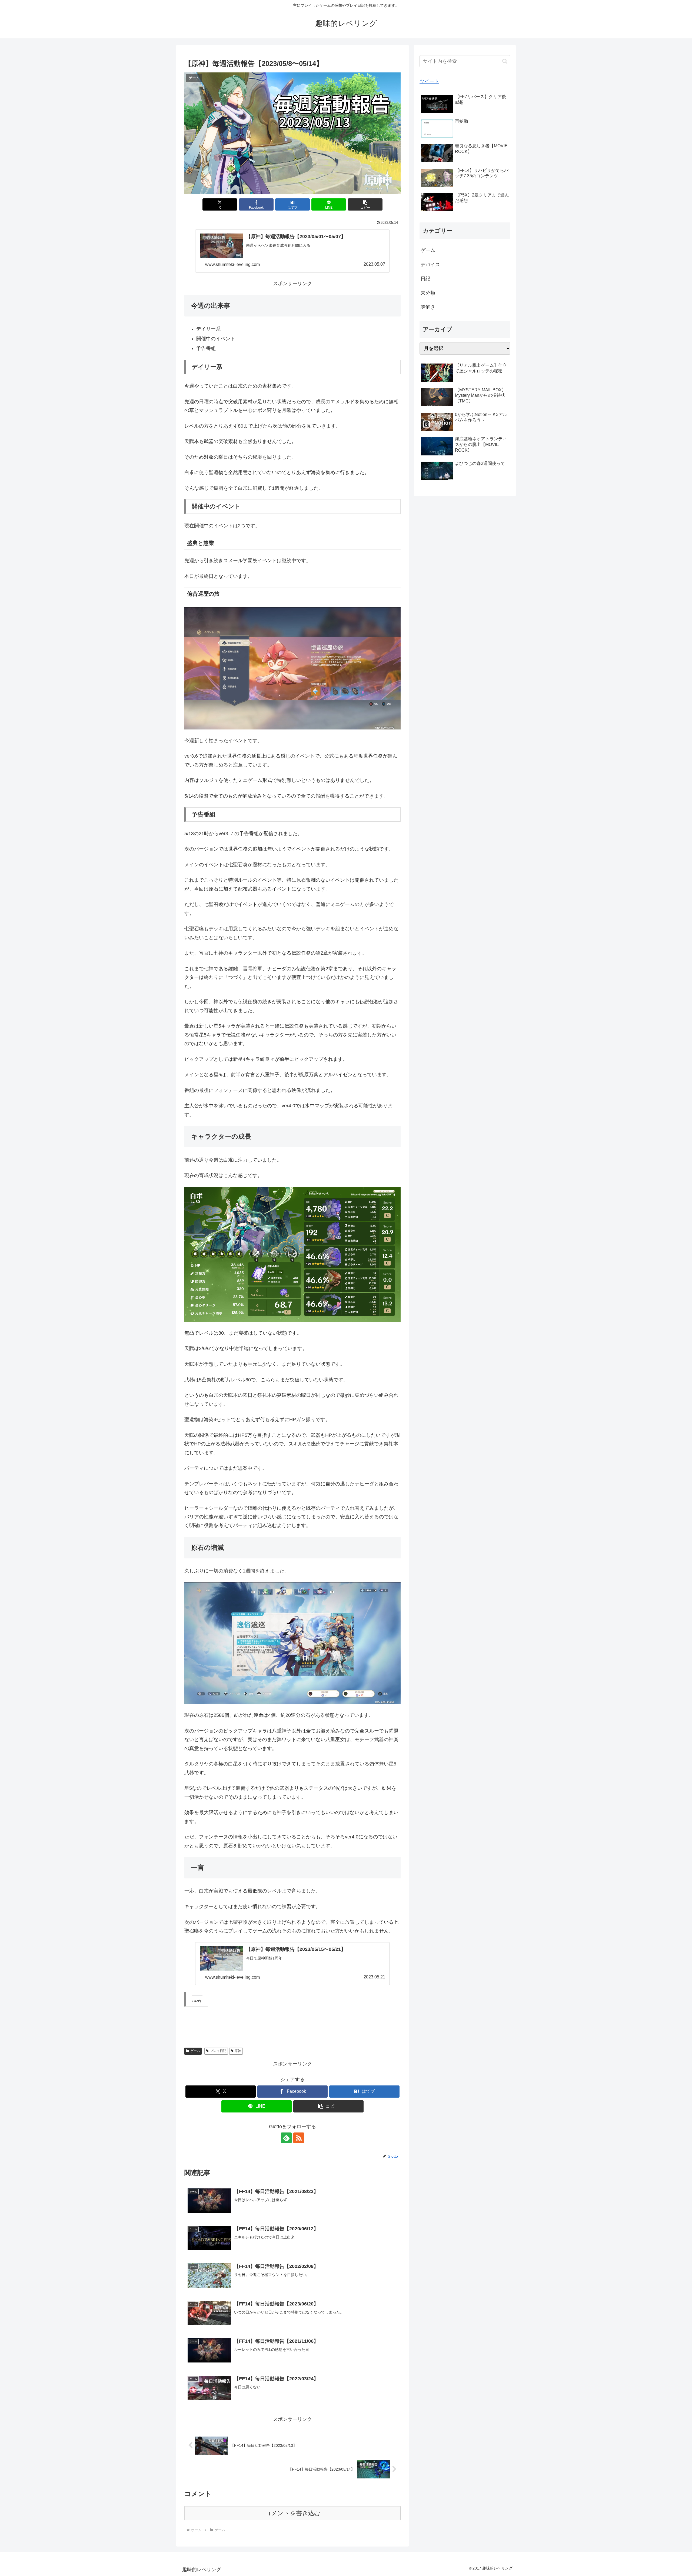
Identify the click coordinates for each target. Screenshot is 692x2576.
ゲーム (195, 2051)
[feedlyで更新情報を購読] (286, 2138)
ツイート (429, 81)
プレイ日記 (218, 2051)
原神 (238, 2051)
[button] (365, 204)
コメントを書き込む (293, 2513)
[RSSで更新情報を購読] (299, 2138)
